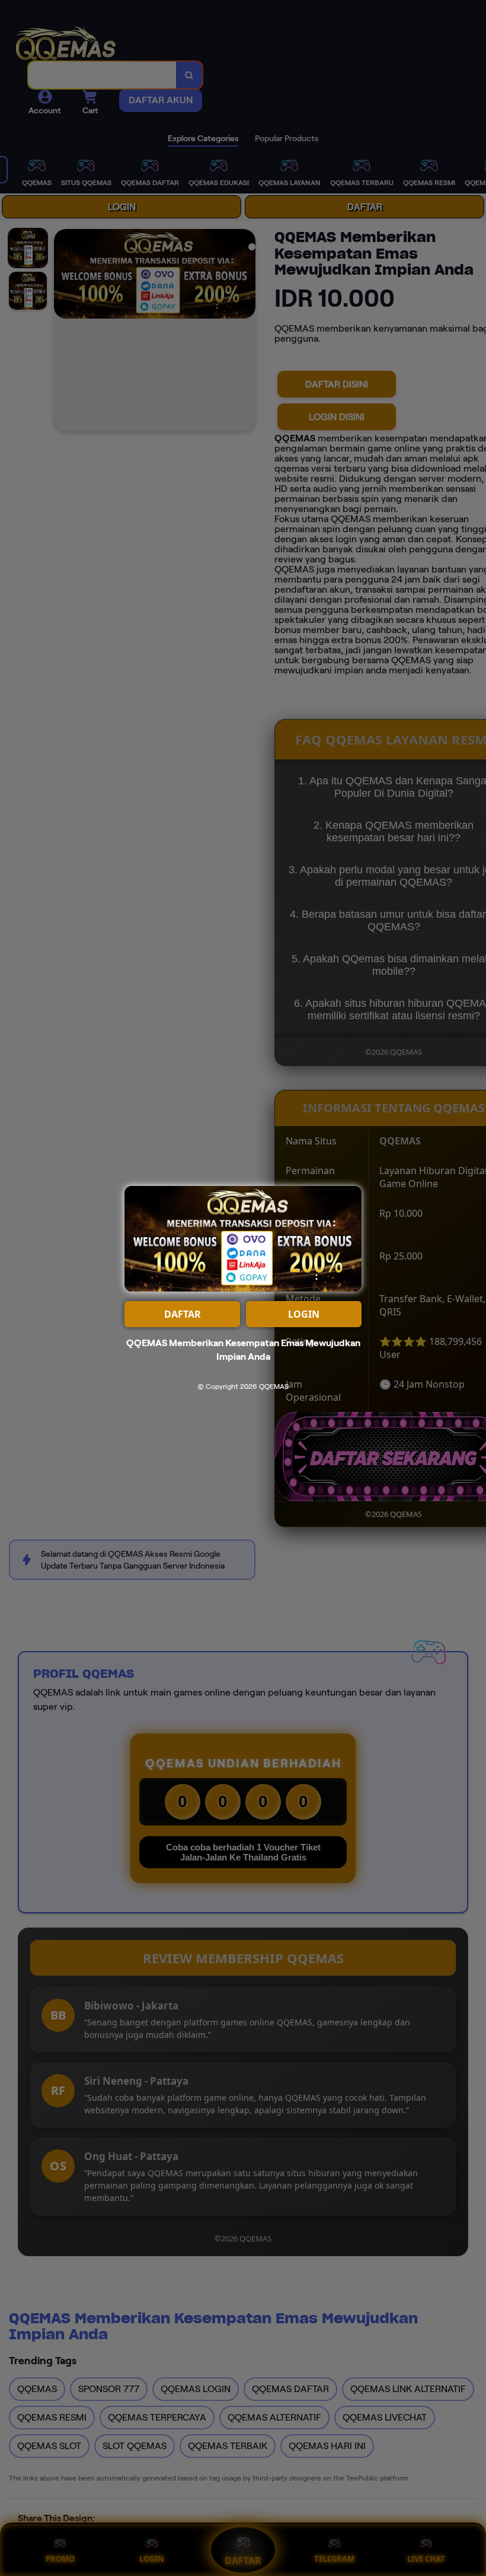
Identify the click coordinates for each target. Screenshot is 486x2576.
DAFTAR (183, 1314)
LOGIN (304, 1314)
